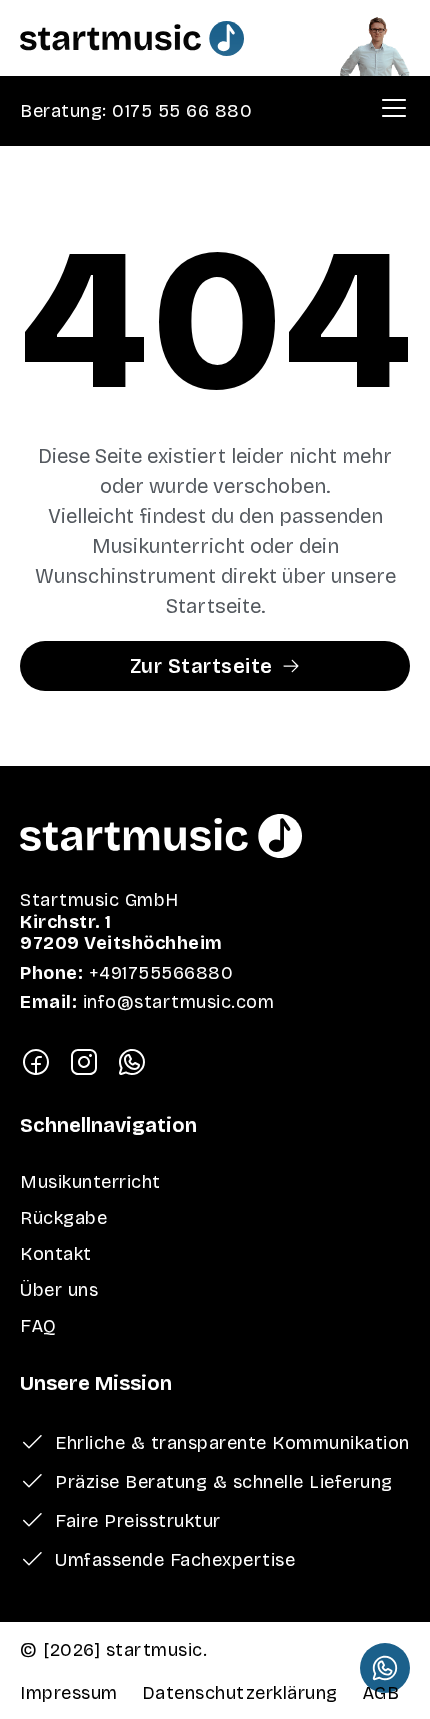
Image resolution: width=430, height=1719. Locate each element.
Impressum (69, 1693)
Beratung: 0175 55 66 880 (136, 111)
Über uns (59, 1290)
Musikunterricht (90, 1182)
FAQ (38, 1326)
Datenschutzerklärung (240, 1693)
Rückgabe (63, 1218)
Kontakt (56, 1254)
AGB (381, 1693)
